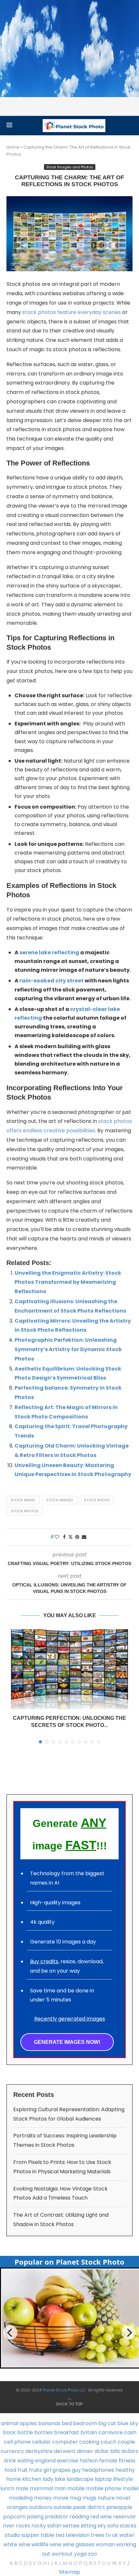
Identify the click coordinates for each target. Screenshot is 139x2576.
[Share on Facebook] (64, 1537)
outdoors (41, 2507)
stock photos (25, 1511)
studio (12, 2535)
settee (71, 2526)
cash (130, 2432)
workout (62, 2554)
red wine (101, 2517)
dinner (85, 2451)
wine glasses (79, 2544)
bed (67, 2423)
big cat (107, 2423)
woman (105, 2544)
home (14, 2479)
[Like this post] (57, 1537)
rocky (39, 2526)
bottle (25, 2432)
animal (10, 2423)
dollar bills (107, 2451)
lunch (7, 2488)
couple (126, 2442)
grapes (61, 2470)
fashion (89, 2461)
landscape (80, 2479)
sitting (89, 2526)
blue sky (128, 2423)
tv (108, 2535)
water (127, 2535)
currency (12, 2451)
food (10, 2470)
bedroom (85, 2423)
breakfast (67, 2432)
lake (60, 2479)
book (9, 2432)
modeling (21, 2498)
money (43, 2498)
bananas (49, 2423)
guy (76, 2470)
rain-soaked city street (52, 981)
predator (57, 2517)
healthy (125, 2470)
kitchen (32, 2479)
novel (123, 2498)
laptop (103, 2479)
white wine (17, 2544)
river (9, 2526)
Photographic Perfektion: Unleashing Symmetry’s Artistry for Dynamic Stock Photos (68, 1349)
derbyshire (39, 2451)
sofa (113, 2526)
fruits (36, 2470)
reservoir (125, 2517)
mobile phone (104, 2488)
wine (56, 2544)
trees (98, 2535)
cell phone (17, 2442)
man (60, 2488)
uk (115, 2535)
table (48, 2535)
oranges (17, 2507)
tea (60, 2535)
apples (28, 2423)
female (108, 2461)
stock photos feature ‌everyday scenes (72, 312)
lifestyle (123, 2479)
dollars (130, 2451)
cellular (41, 2442)
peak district (89, 2507)
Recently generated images (70, 2019)
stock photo (97, 1500)
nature (106, 2498)
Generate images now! (67, 2042)
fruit (23, 2470)
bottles (43, 2432)
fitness (127, 2461)
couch (108, 2442)
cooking (89, 2442)
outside (63, 2507)
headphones (98, 2470)
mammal (41, 2488)
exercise (68, 2461)
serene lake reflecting (49, 952)
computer (65, 2442)
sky (102, 2526)
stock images (60, 1500)
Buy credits (44, 1961)
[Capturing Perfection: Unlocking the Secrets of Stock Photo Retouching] (69, 1669)
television (78, 2535)
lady (48, 2479)
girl (47, 2470)
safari (54, 2526)
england (45, 2461)
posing (35, 2517)
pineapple (119, 2507)
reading (79, 2517)
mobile (76, 2488)
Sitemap (69, 2572)
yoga (80, 2554)
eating (26, 2461)
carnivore (111, 2432)
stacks (128, 2526)
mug (75, 2498)
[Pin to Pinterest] (77, 1537)
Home (13, 147)
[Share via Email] (84, 1537)
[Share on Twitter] (70, 1537)
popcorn (14, 2517)
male (22, 2488)
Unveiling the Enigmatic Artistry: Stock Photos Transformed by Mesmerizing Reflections (68, 1282)
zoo (92, 2554)
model (131, 2488)
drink (10, 2461)
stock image (23, 1500)
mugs (89, 2498)
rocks (23, 2526)
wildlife (40, 2544)
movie (61, 2498)
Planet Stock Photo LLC (64, 2390)
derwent (65, 2451)
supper (30, 2535)
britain (89, 2432)
